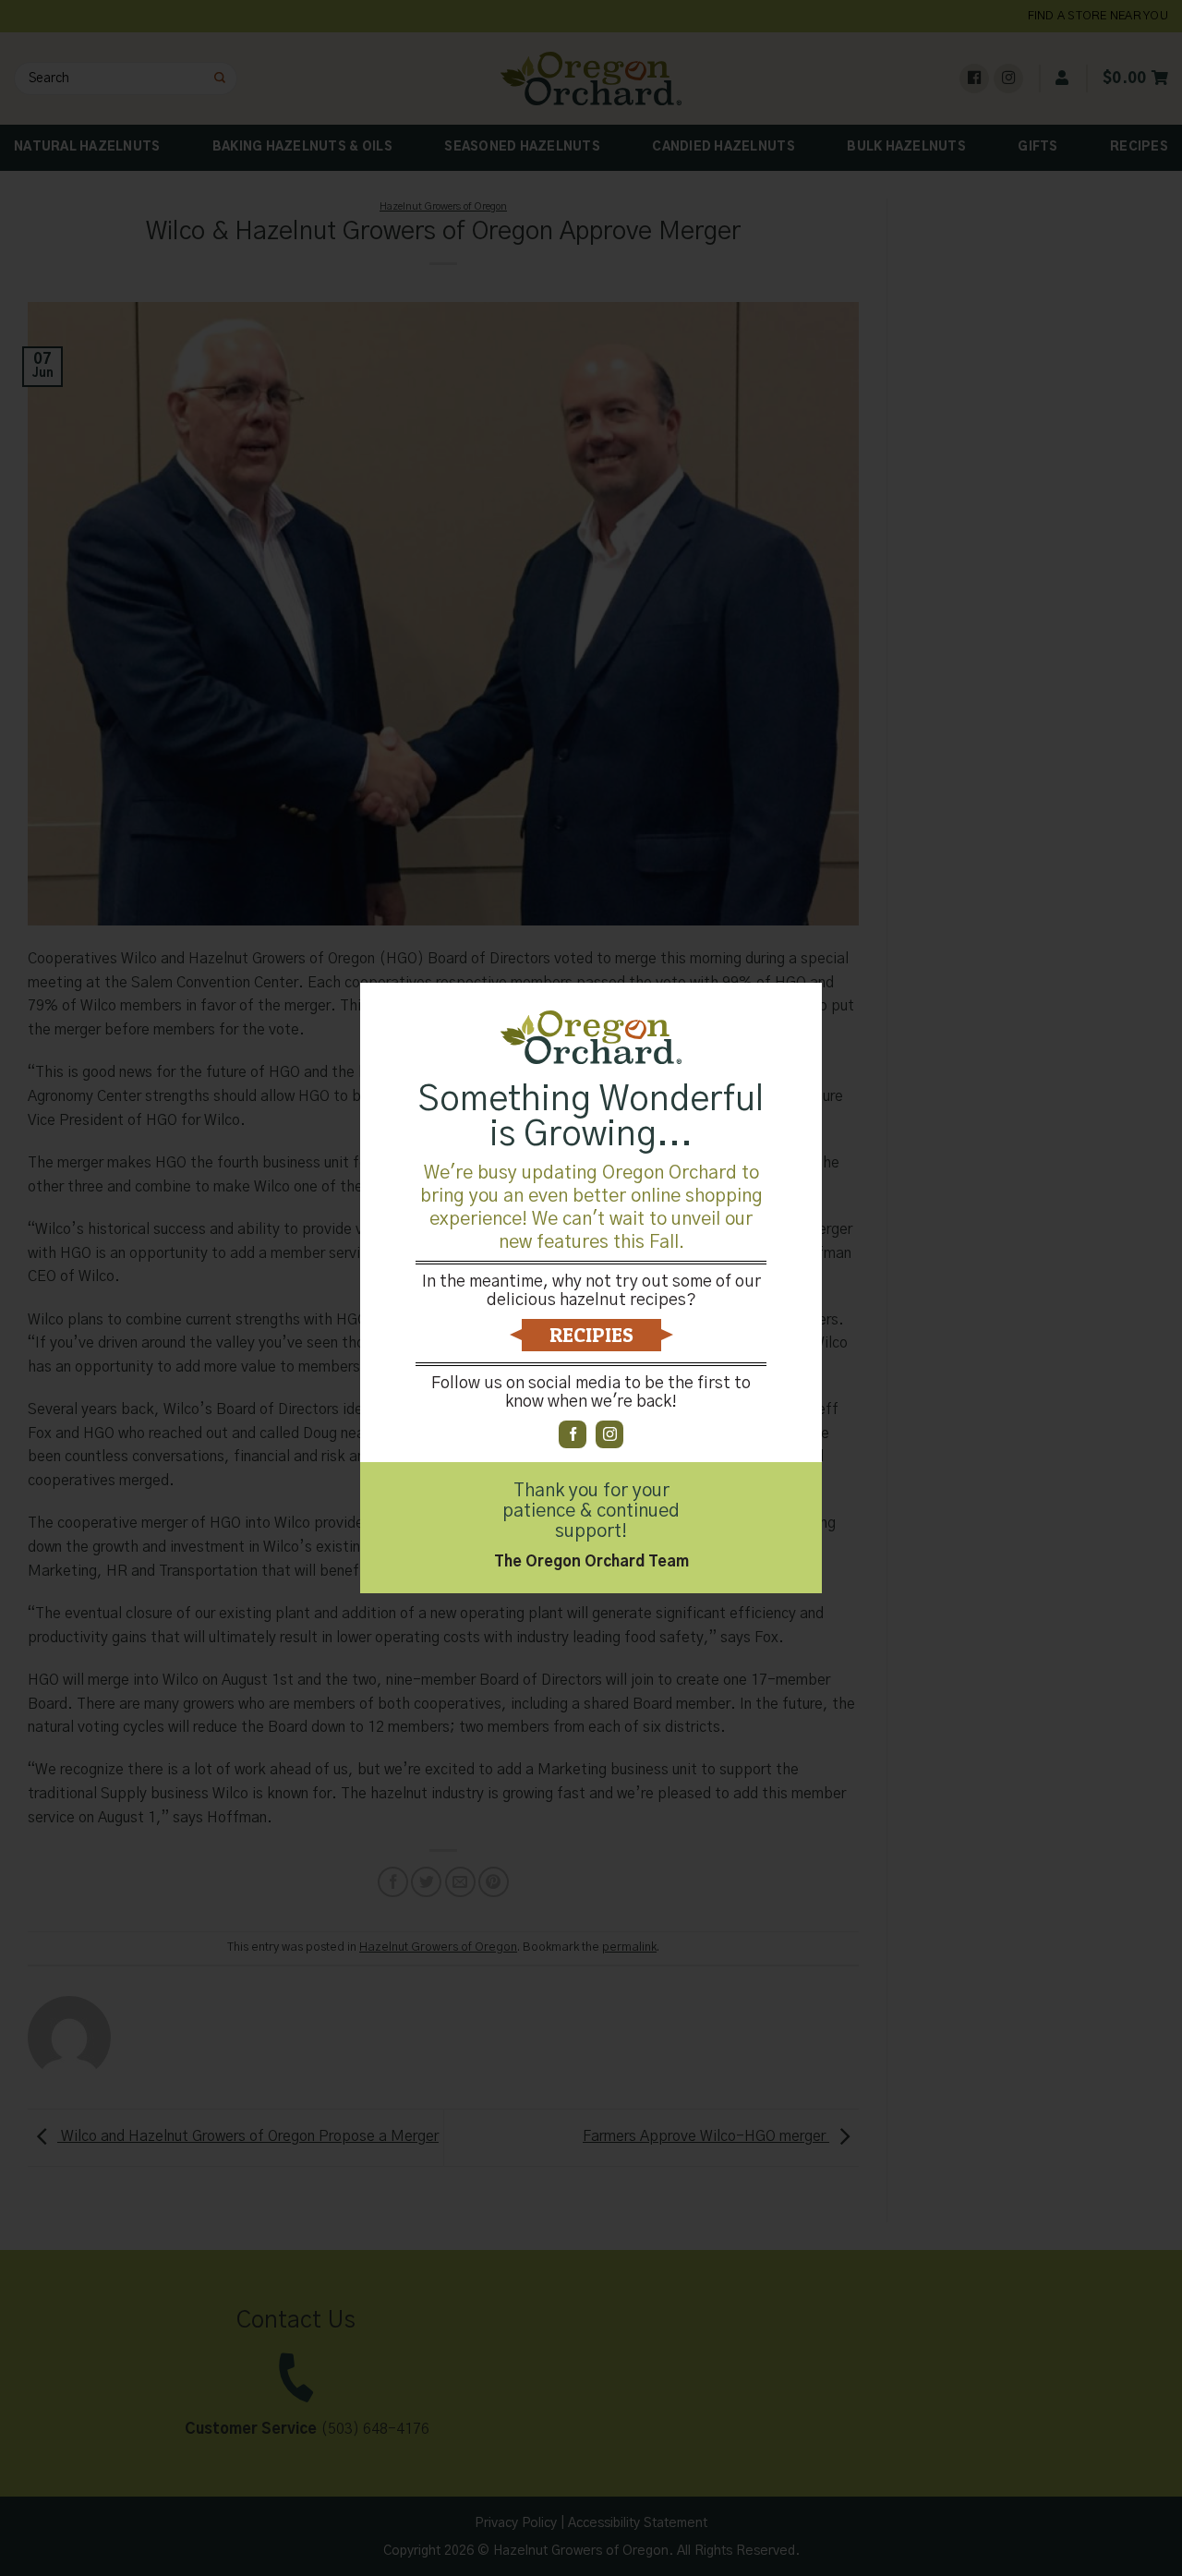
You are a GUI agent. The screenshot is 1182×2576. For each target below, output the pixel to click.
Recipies (591, 1335)
